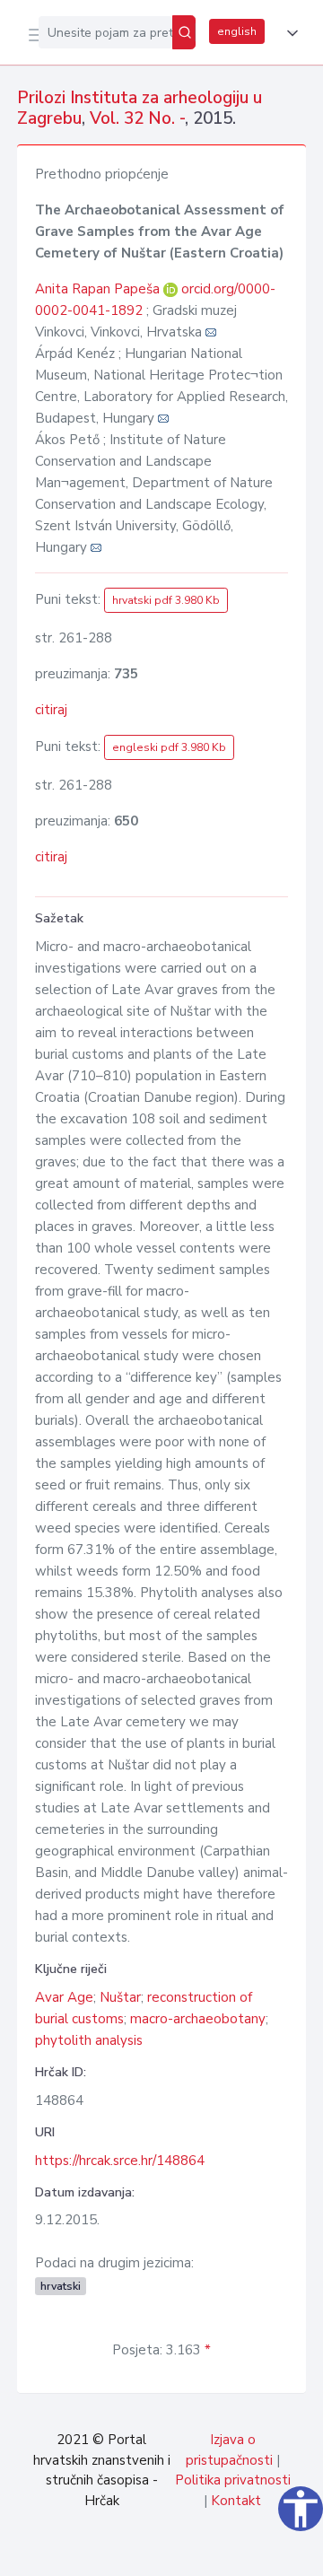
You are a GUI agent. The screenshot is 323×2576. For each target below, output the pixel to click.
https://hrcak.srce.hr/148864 (120, 2161)
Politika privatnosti (233, 2480)
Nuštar (120, 1997)
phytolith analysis (89, 2040)
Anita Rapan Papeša (99, 289)
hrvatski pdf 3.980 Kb (166, 600)
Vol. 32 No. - (137, 118)
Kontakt (236, 2501)
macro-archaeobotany (198, 2019)
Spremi (172, 2553)
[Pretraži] (184, 32)
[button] (289, 33)
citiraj (51, 710)
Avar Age (64, 1997)
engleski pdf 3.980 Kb (169, 747)
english (237, 31)
